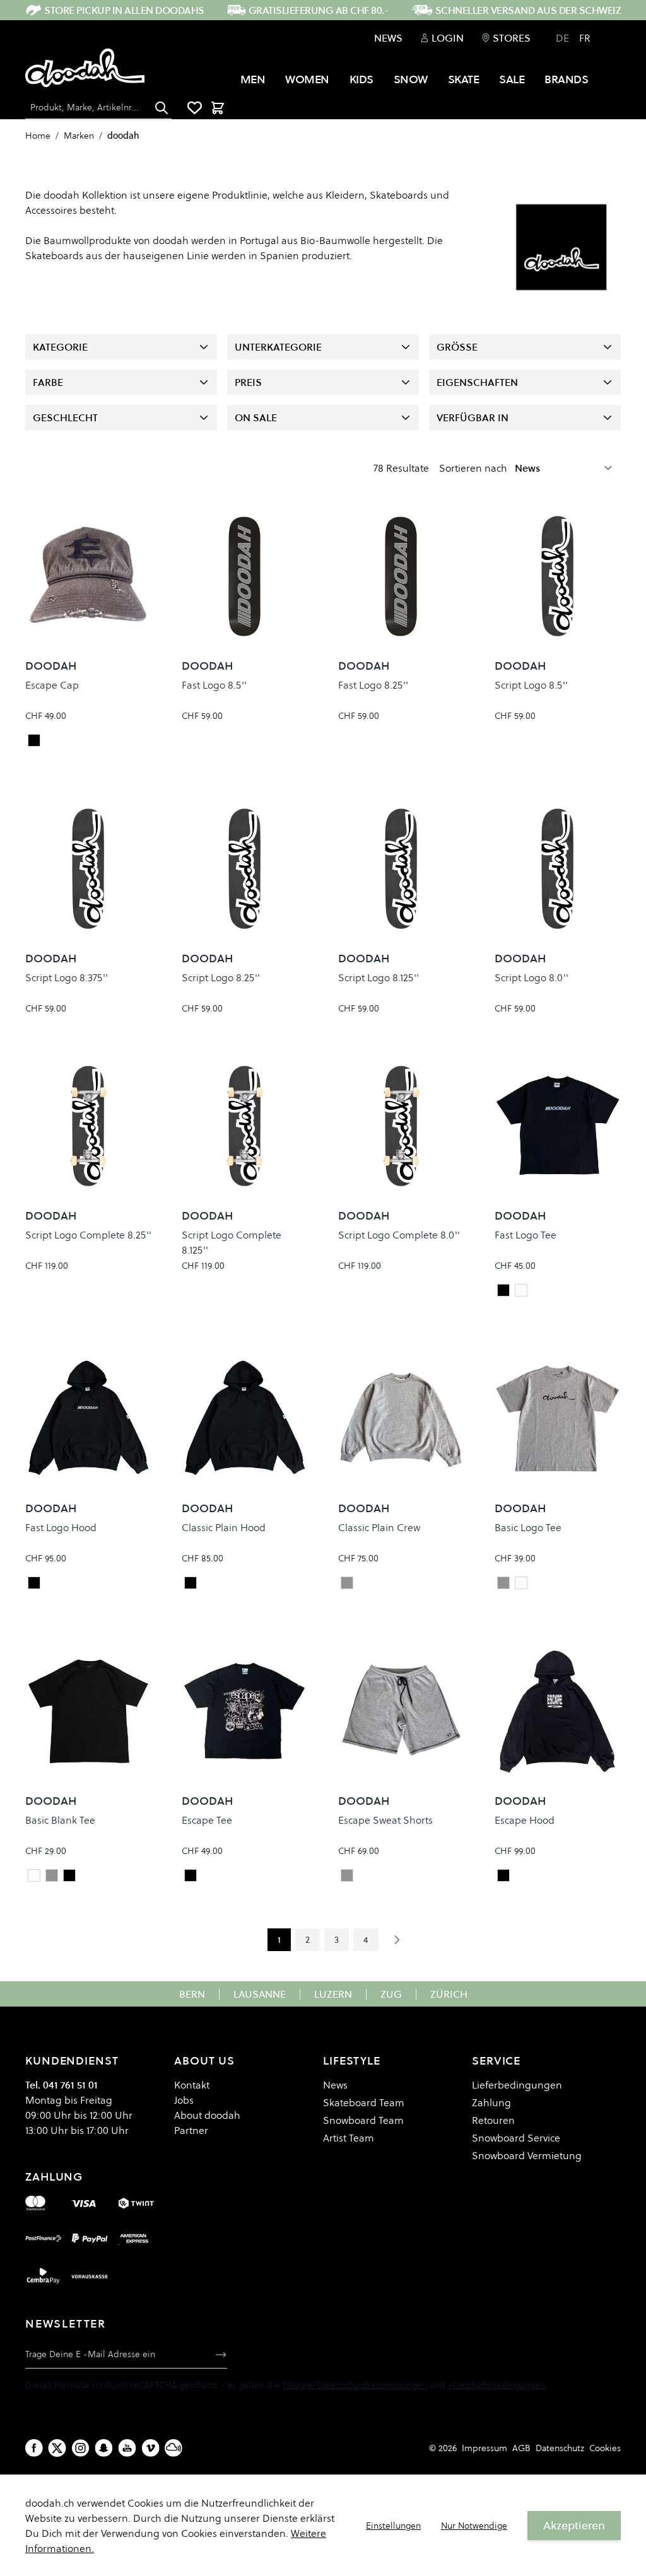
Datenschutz (560, 2448)
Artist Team (349, 2138)
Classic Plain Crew (379, 1527)
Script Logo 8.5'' (531, 685)
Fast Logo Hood (61, 1527)
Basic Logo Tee (528, 1527)
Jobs (184, 2100)
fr (585, 38)
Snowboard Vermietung (527, 2155)
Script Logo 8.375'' (67, 977)
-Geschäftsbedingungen (496, 2385)
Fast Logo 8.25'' (373, 685)
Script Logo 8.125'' (379, 977)
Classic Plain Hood (224, 1527)
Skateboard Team (364, 2102)
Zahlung (491, 2102)
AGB (521, 2448)
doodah (123, 136)
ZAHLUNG (54, 2177)
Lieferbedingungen (517, 2085)
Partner (191, 2130)
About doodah (207, 2115)
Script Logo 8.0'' (531, 977)
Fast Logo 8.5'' (214, 685)
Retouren (493, 2120)
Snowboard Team (363, 2120)
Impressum (484, 2448)
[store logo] (85, 68)
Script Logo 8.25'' (221, 977)
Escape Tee (207, 1820)
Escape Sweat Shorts (385, 1820)
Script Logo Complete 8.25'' (88, 1235)
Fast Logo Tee (526, 1235)
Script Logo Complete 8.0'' (399, 1235)
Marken (79, 136)
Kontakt (192, 2085)
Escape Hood (525, 1820)
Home (38, 136)
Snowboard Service (516, 2138)
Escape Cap (52, 685)
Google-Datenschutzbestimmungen (355, 2385)
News (388, 38)
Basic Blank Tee (60, 1820)
